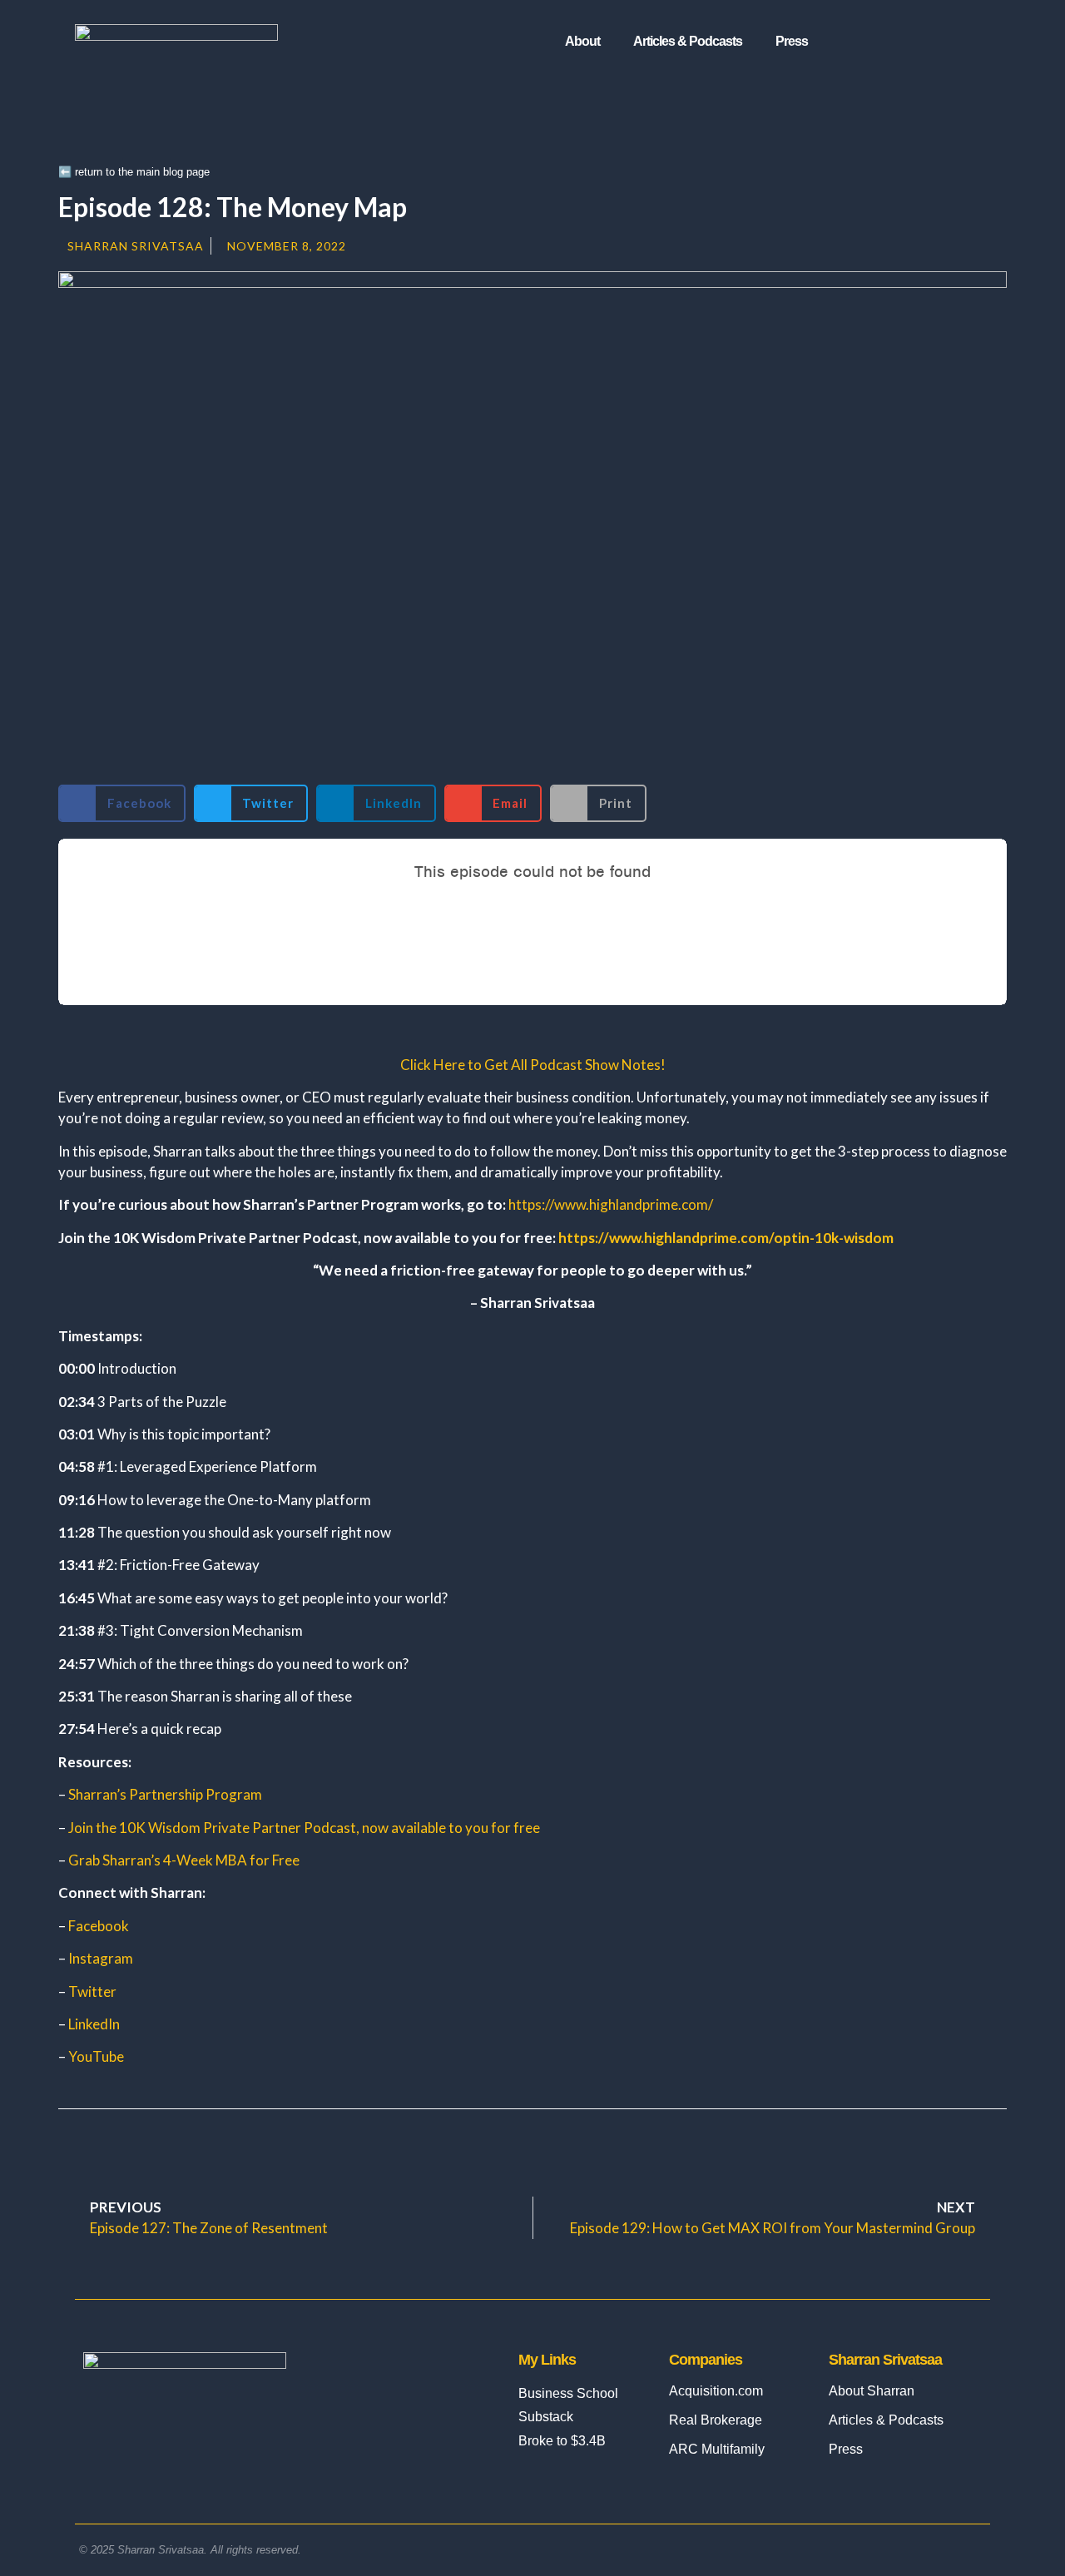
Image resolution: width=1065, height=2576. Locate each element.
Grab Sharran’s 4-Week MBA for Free (184, 1860)
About (582, 41)
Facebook (99, 1926)
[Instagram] (856, 42)
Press (792, 41)
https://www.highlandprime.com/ (611, 1204)
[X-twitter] (924, 42)
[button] (122, 803)
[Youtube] (958, 42)
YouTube (96, 2056)
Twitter (92, 1991)
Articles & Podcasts (688, 41)
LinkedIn (94, 2024)
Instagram (101, 1958)
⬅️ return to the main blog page (134, 172)
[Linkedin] (890, 42)
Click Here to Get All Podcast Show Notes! (533, 1065)
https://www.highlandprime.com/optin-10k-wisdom (726, 1238)
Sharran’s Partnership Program (165, 1794)
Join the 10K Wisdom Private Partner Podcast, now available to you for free (304, 1828)
